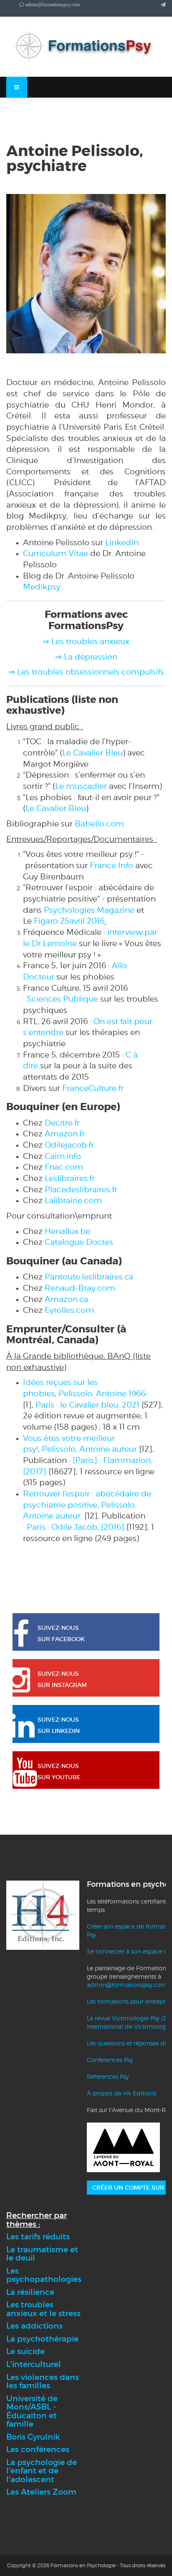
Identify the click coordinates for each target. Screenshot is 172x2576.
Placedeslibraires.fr (81, 1189)
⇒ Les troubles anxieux (86, 641)
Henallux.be (67, 1231)
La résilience (30, 2292)
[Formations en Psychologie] (86, 47)
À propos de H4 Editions (121, 2093)
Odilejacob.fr (69, 1145)
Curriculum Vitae (56, 553)
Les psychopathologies (44, 2275)
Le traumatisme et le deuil (42, 2254)
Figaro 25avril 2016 (69, 921)
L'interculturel (34, 2364)
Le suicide (25, 2351)
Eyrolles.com (69, 1310)
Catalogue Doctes (79, 1242)
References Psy (108, 2076)
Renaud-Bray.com (80, 1288)
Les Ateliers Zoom (41, 2492)
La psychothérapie (42, 2339)
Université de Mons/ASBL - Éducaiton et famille (32, 2411)
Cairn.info (63, 1156)
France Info (111, 865)
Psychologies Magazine (89, 910)
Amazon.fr (65, 1133)
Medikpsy (42, 587)
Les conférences (38, 2449)
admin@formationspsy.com (127, 1985)
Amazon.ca (66, 1299)
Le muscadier (81, 786)
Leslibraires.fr (70, 1178)
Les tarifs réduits (38, 2237)
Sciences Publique (62, 999)
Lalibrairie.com (73, 1200)
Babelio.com (99, 823)
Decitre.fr (62, 1123)
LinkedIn (122, 542)
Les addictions (34, 2326)
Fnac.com (64, 1167)
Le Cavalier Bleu (92, 753)
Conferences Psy (110, 2060)
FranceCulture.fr (93, 1088)
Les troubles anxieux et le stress (43, 2309)
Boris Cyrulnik (33, 2437)
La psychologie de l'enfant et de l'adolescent (42, 2471)
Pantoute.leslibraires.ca (89, 1277)
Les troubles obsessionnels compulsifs (91, 672)
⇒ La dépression (86, 657)
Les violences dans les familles (43, 2382)
